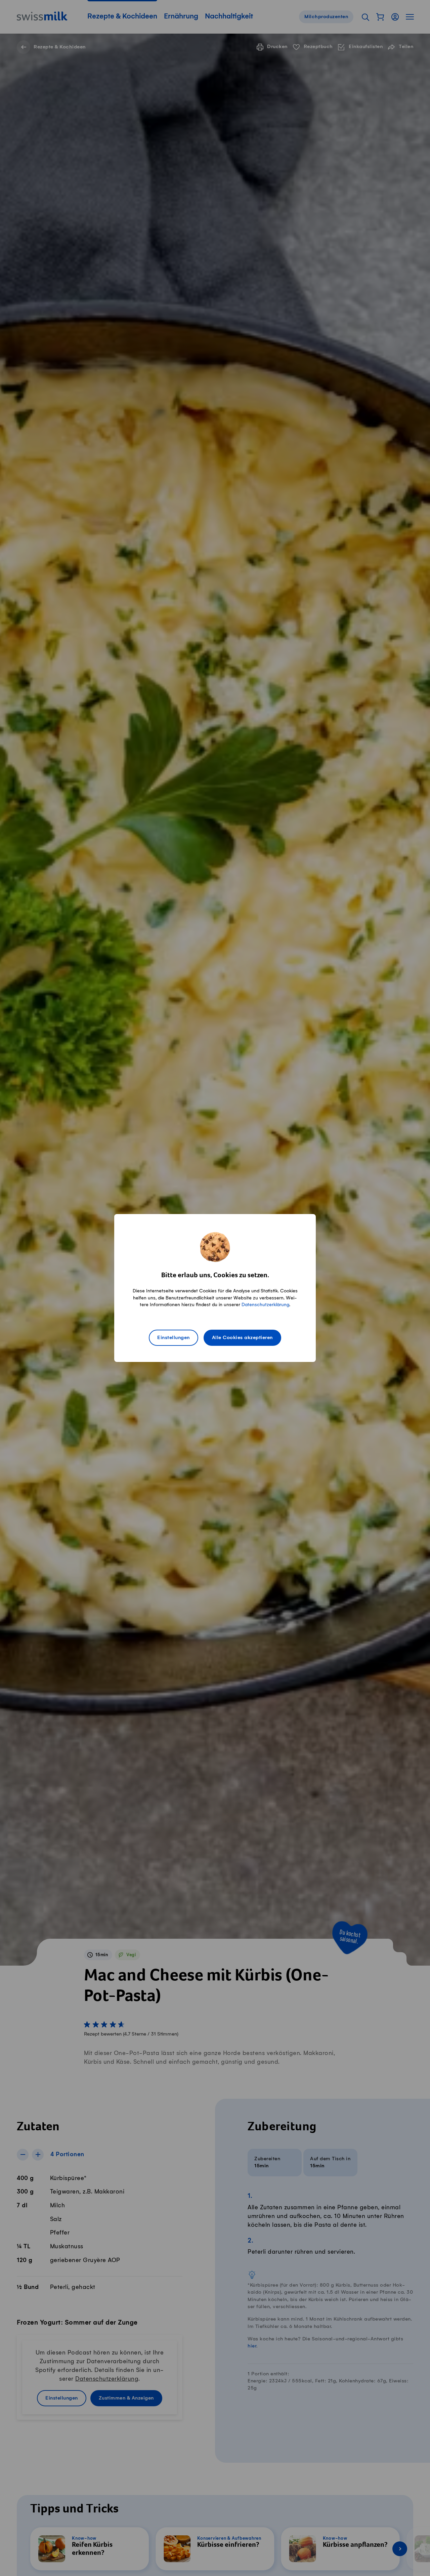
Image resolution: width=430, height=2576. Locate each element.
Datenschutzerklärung (265, 1305)
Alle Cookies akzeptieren (242, 1338)
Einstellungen (174, 1338)
